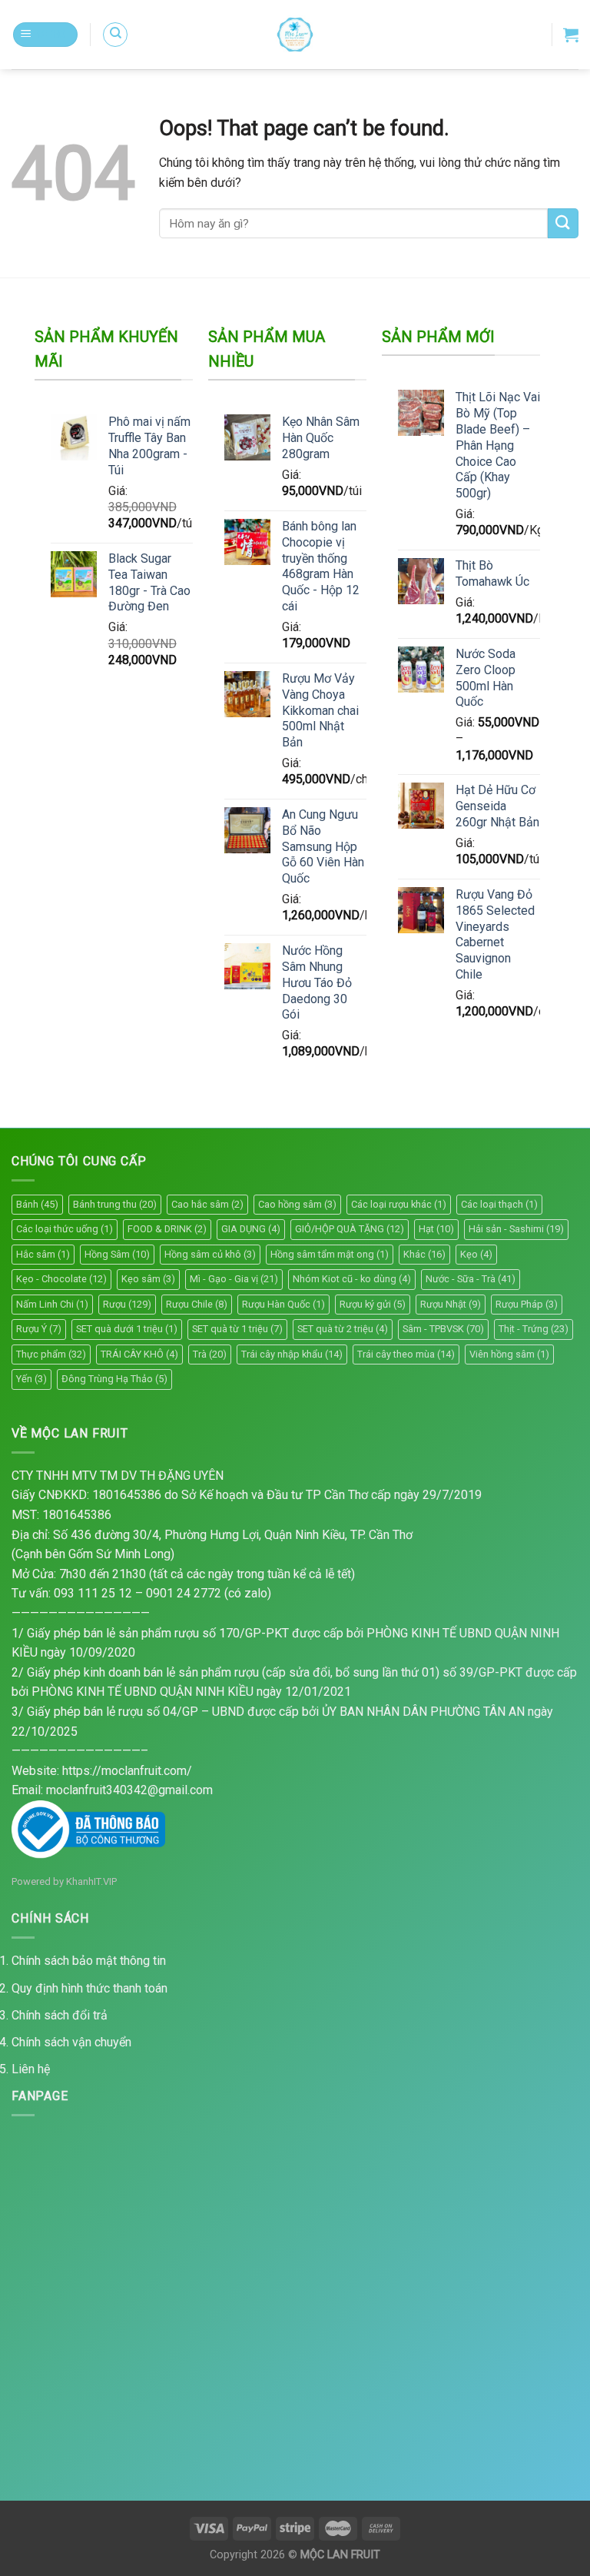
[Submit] (563, 223)
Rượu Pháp (527, 1304)
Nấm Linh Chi (52, 1304)
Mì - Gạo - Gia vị (234, 1279)
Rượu (127, 1304)
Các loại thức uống (65, 1229)
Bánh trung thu (115, 1204)
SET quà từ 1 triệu (237, 1329)
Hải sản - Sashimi (516, 1229)
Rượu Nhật (451, 1304)
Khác (424, 1254)
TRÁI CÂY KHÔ (139, 1354)
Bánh (37, 1204)
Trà (210, 1354)
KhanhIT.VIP (91, 1881)
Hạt (436, 1229)
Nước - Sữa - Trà (471, 1279)
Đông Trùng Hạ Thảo (114, 1379)
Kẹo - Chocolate (61, 1279)
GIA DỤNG (251, 1229)
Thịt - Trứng (534, 1329)
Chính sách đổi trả (60, 2015)
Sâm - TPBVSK (443, 1329)
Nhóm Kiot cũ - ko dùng (352, 1279)
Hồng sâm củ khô (210, 1254)
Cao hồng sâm (297, 1204)
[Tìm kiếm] (115, 35)
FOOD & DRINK (167, 1229)
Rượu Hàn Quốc (283, 1304)
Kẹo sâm (148, 1279)
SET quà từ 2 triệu (343, 1329)
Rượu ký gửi (373, 1304)
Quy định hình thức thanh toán (89, 1988)
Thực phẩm (51, 1354)
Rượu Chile (197, 1304)
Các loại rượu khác (399, 1204)
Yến (31, 1379)
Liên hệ (31, 2069)
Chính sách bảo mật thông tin (89, 1961)
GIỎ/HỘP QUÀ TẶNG (350, 1229)
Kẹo (476, 1254)
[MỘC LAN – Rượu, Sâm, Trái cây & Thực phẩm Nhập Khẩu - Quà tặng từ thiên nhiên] (295, 35)
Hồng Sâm (117, 1254)
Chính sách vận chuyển (71, 2042)
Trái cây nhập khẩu (292, 1354)
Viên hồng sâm (509, 1354)
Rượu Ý (39, 1329)
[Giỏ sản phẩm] (571, 35)
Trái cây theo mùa (406, 1354)
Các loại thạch (499, 1204)
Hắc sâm (43, 1254)
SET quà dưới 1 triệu (127, 1329)
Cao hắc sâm (207, 1204)
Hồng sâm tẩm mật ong (330, 1254)
